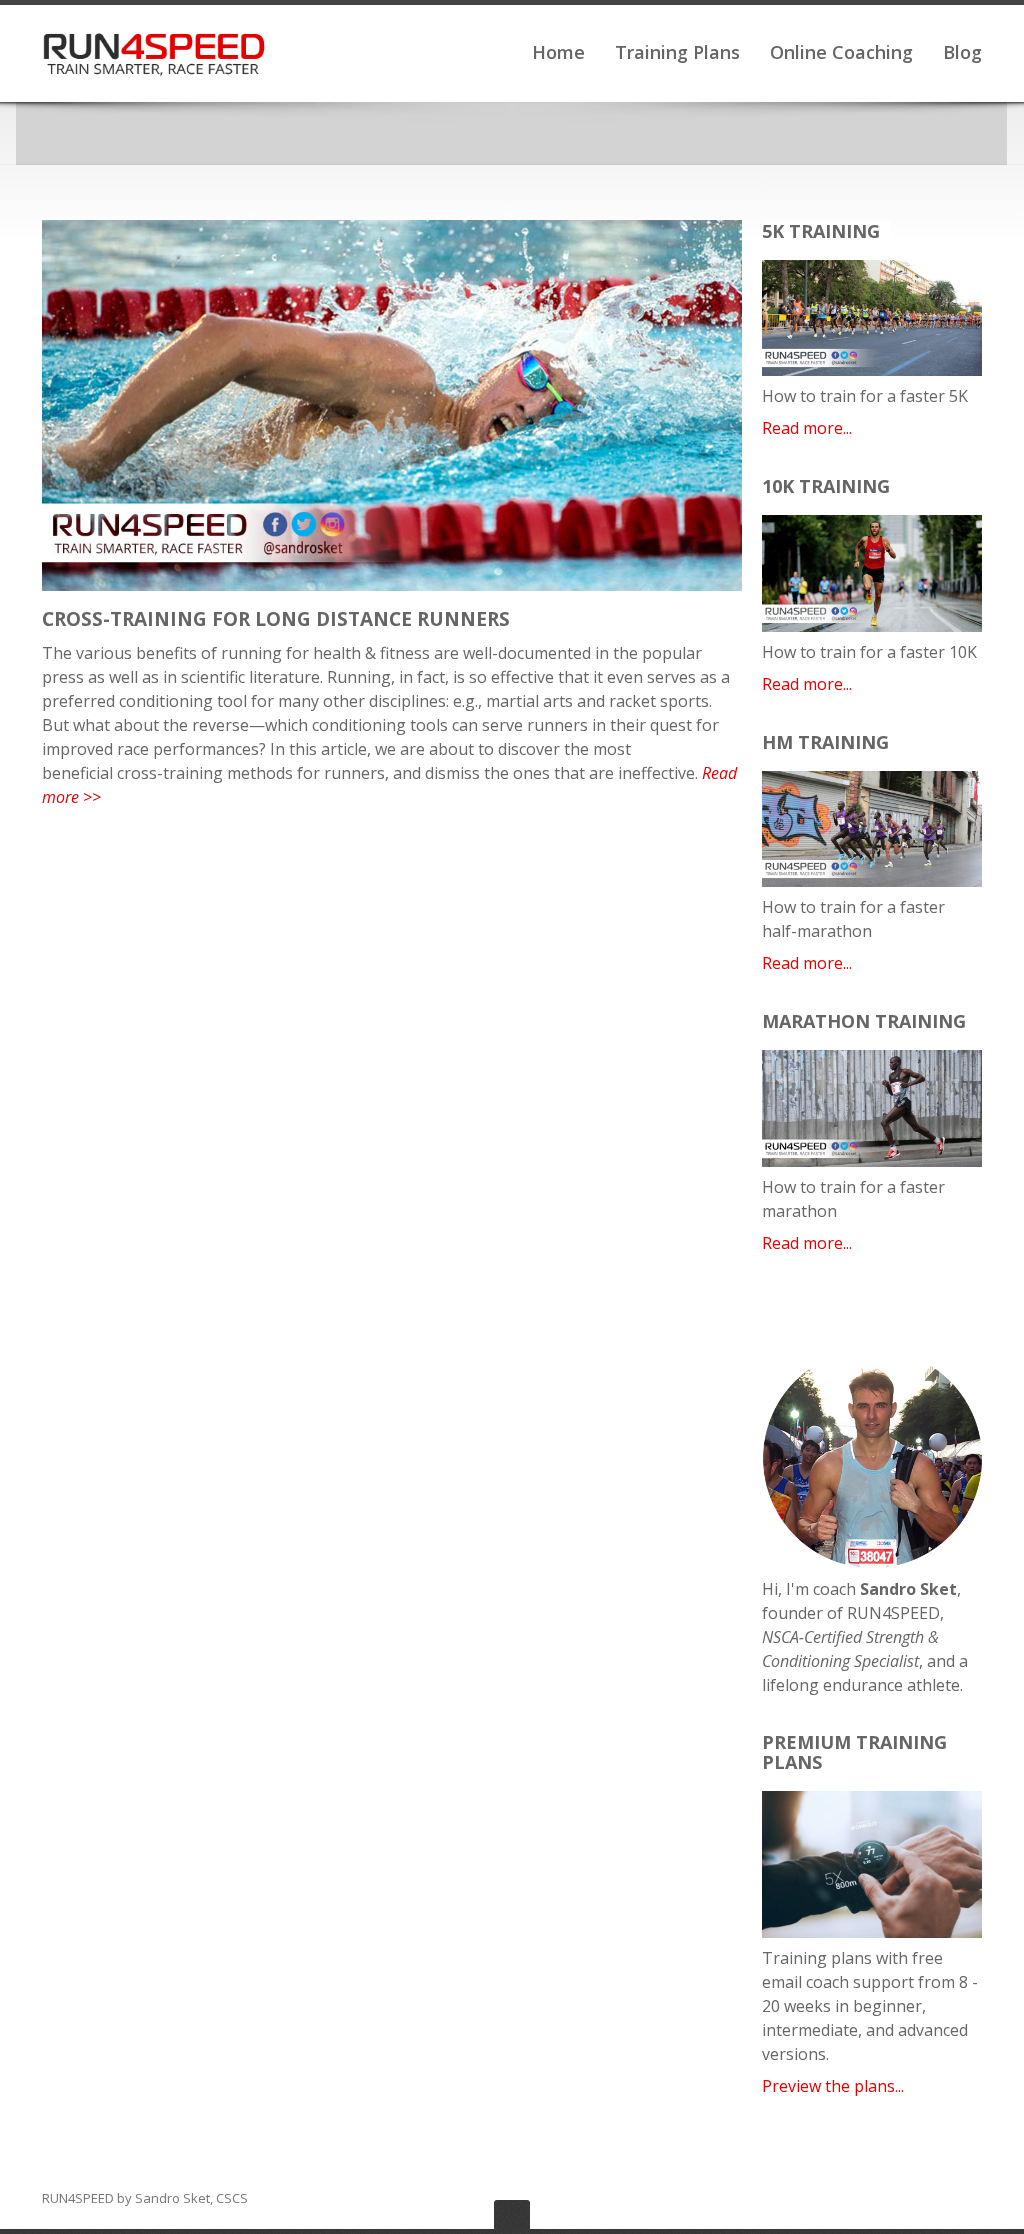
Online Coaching (841, 52)
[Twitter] (944, 2199)
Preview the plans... (833, 2086)
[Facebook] (916, 2199)
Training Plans (677, 52)
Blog (962, 52)
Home (558, 52)
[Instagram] (972, 2199)
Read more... (807, 428)
